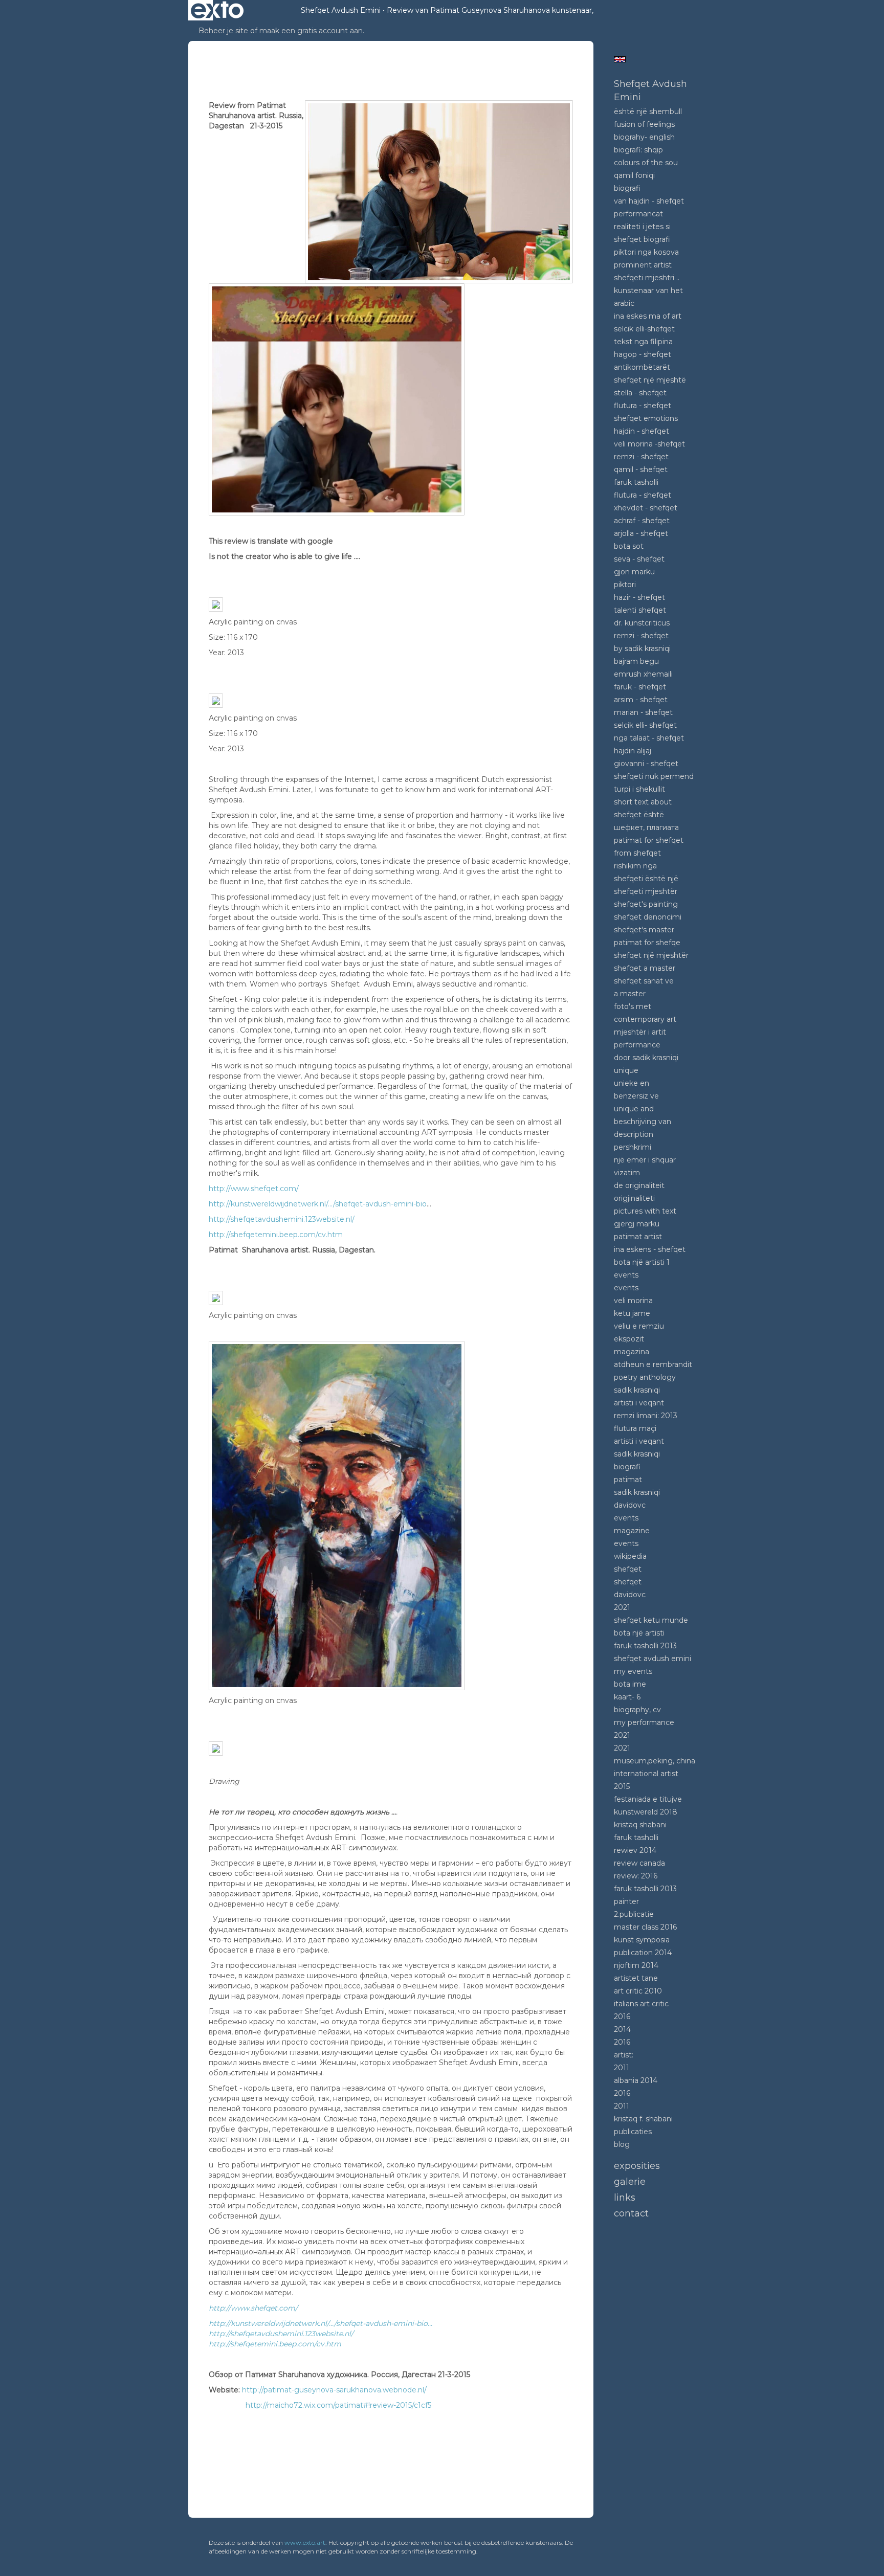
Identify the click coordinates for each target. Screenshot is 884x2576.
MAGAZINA (632, 1352)
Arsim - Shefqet (641, 700)
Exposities (637, 2166)
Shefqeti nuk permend (654, 776)
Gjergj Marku (637, 1224)
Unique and (634, 1109)
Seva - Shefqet (639, 559)
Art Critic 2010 (638, 1991)
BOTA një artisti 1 (642, 1262)
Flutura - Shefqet (643, 406)
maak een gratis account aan (311, 31)
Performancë (637, 1045)
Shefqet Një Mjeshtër (651, 955)
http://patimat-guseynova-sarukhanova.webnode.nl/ (334, 2390)
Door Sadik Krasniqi (646, 1058)
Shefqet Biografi (642, 239)
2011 (622, 2068)
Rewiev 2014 (635, 1850)
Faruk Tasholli (636, 1838)
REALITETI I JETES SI (642, 227)
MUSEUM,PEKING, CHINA (655, 1761)
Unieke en (632, 1083)
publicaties (633, 2132)
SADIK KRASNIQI (637, 1454)
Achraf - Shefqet (642, 521)
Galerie (630, 2182)
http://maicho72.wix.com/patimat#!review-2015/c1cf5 (338, 2405)
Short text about (643, 802)
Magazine (632, 1531)
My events (633, 1671)
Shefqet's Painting (646, 904)
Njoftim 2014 (636, 1965)
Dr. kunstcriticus (642, 623)
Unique (626, 1070)
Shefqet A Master (645, 968)
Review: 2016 (636, 1876)
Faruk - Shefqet (640, 687)
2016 (622, 2017)
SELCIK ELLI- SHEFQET (645, 725)
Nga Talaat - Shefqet (649, 738)
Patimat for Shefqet (649, 840)
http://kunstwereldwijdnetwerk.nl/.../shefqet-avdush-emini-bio (318, 1204)
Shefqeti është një (646, 879)
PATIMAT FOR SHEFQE (647, 943)
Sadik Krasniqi (637, 1390)
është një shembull (648, 111)
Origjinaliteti (634, 1198)
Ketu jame (632, 1313)
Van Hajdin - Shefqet (649, 201)
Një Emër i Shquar (645, 1160)
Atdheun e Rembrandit (653, 1364)
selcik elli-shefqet (644, 329)
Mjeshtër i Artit (640, 1032)
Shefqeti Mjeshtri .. (647, 278)
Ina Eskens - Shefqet (650, 1249)
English (620, 59)
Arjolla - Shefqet (641, 533)
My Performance (644, 1722)
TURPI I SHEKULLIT (639, 789)
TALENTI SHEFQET (640, 610)
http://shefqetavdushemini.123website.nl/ (282, 1219)
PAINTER (626, 1901)
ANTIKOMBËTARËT (642, 367)
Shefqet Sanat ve (644, 981)
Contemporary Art (645, 1019)
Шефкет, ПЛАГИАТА (646, 827)
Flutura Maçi (635, 1428)
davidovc (630, 1595)
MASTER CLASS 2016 (645, 1927)
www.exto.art (305, 2543)
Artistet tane (636, 1978)
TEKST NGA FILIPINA (643, 342)
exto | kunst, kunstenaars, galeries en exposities (217, 10)
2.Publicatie (634, 1914)
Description (634, 1134)
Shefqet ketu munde (651, 1620)
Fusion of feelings (644, 124)
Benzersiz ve (636, 1096)
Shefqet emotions (646, 418)
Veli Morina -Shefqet (649, 444)
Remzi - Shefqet (641, 457)
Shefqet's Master (644, 930)
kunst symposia (642, 1940)
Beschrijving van (643, 1122)
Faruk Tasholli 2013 (645, 1646)
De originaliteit (639, 1185)
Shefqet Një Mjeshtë (650, 380)
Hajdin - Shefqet (642, 431)
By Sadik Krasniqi (642, 648)
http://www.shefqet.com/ (254, 1189)
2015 (622, 1786)
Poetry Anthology (645, 1377)
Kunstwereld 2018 (646, 1812)
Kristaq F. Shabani (643, 2119)
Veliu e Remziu (639, 1326)
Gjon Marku (634, 572)
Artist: (624, 2055)
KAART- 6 (627, 1697)
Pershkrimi (633, 1147)
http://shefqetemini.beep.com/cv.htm (276, 1235)
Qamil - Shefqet (641, 469)
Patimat (628, 1480)
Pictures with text (645, 1211)
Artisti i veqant (639, 1403)
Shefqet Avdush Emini (341, 10)
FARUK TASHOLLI (636, 482)
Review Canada (639, 1863)
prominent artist (643, 265)
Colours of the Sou (646, 163)
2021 (622, 1607)
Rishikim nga (635, 866)
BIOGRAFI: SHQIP (638, 150)
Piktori (625, 585)
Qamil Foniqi (634, 175)
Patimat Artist (638, 1237)
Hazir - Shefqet (639, 597)
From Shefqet (637, 853)
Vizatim (627, 1173)
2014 (622, 2029)
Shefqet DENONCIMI (648, 917)
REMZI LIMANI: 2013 (646, 1416)
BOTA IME (630, 1684)
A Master (630, 994)
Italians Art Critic (641, 2004)
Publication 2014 (643, 1953)
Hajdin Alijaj (633, 751)
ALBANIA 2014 (636, 2080)
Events (626, 1275)
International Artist (646, 1774)
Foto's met (633, 1006)
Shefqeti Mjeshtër (646, 891)
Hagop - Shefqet (643, 354)
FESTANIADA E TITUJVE (648, 1799)
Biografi (627, 188)
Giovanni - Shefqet (646, 764)
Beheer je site (223, 31)
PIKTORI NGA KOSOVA (646, 252)
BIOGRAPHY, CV (637, 1710)
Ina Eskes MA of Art (648, 316)
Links (625, 2198)
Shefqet (628, 1569)
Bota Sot (629, 546)
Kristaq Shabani (640, 1825)
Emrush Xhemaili (643, 674)
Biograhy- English (644, 137)
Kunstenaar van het (648, 290)
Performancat (638, 214)
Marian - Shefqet (643, 712)
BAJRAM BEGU (636, 661)
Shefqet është (639, 815)
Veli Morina (633, 1301)
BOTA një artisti (639, 1633)
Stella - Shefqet (640, 393)
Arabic (624, 303)
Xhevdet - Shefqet (646, 508)
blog (622, 2144)
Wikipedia (630, 1556)
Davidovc (630, 1505)
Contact (631, 2213)
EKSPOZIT (629, 1339)
